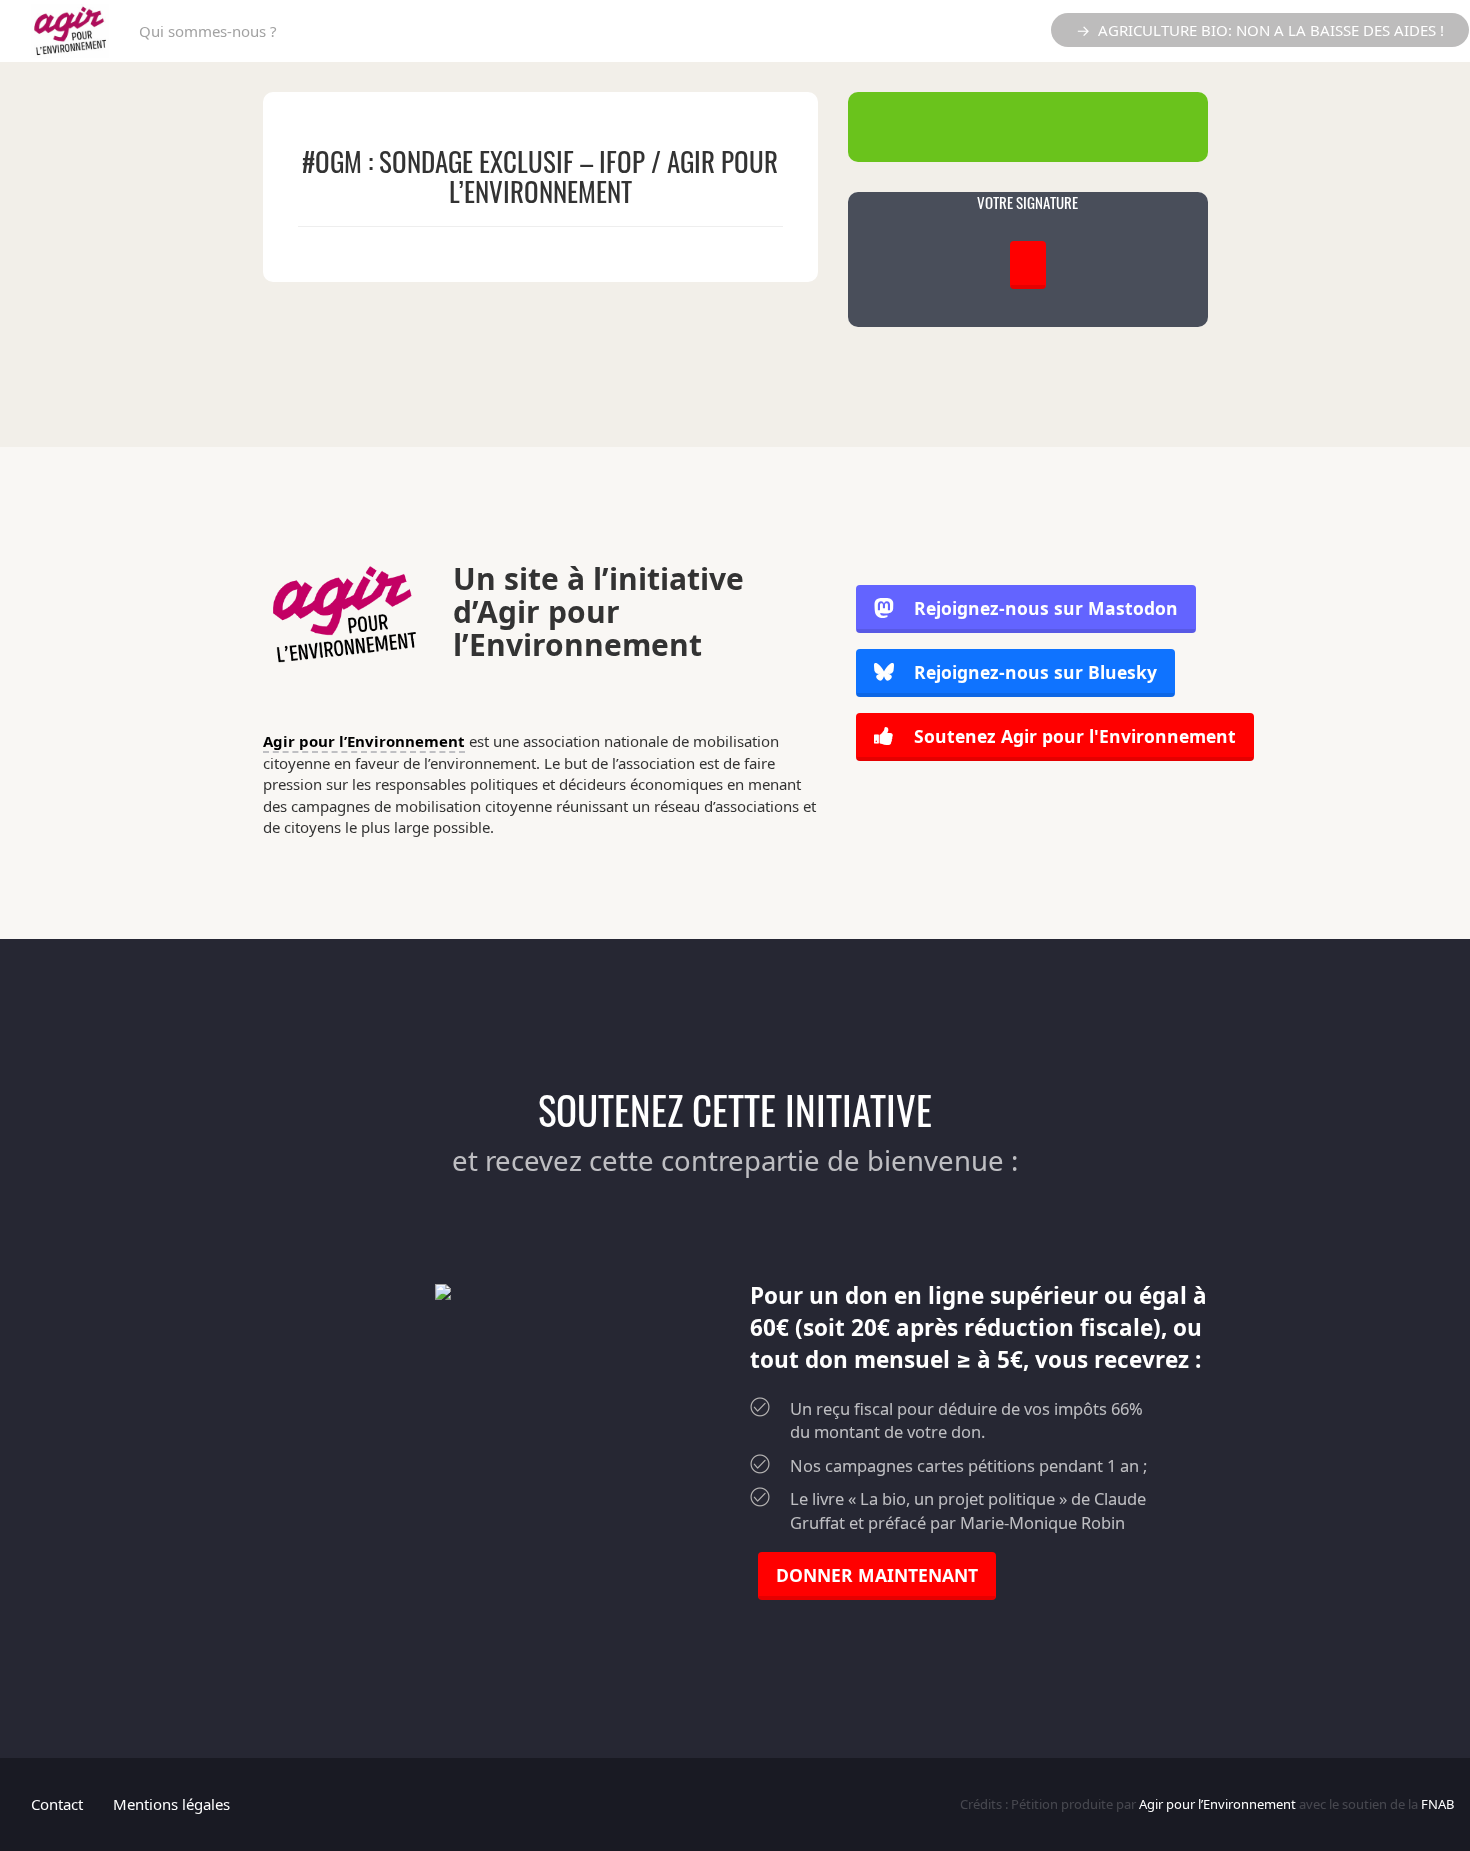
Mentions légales (171, 1804)
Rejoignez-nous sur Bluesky (1033, 672)
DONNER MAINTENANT (877, 1575)
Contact (57, 1804)
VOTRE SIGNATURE (1027, 202)
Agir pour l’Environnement (364, 741)
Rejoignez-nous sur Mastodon (1046, 608)
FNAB (1437, 1804)
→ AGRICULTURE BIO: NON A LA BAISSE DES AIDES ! (1260, 30)
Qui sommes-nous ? (208, 31)
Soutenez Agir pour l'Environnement (1072, 736)
